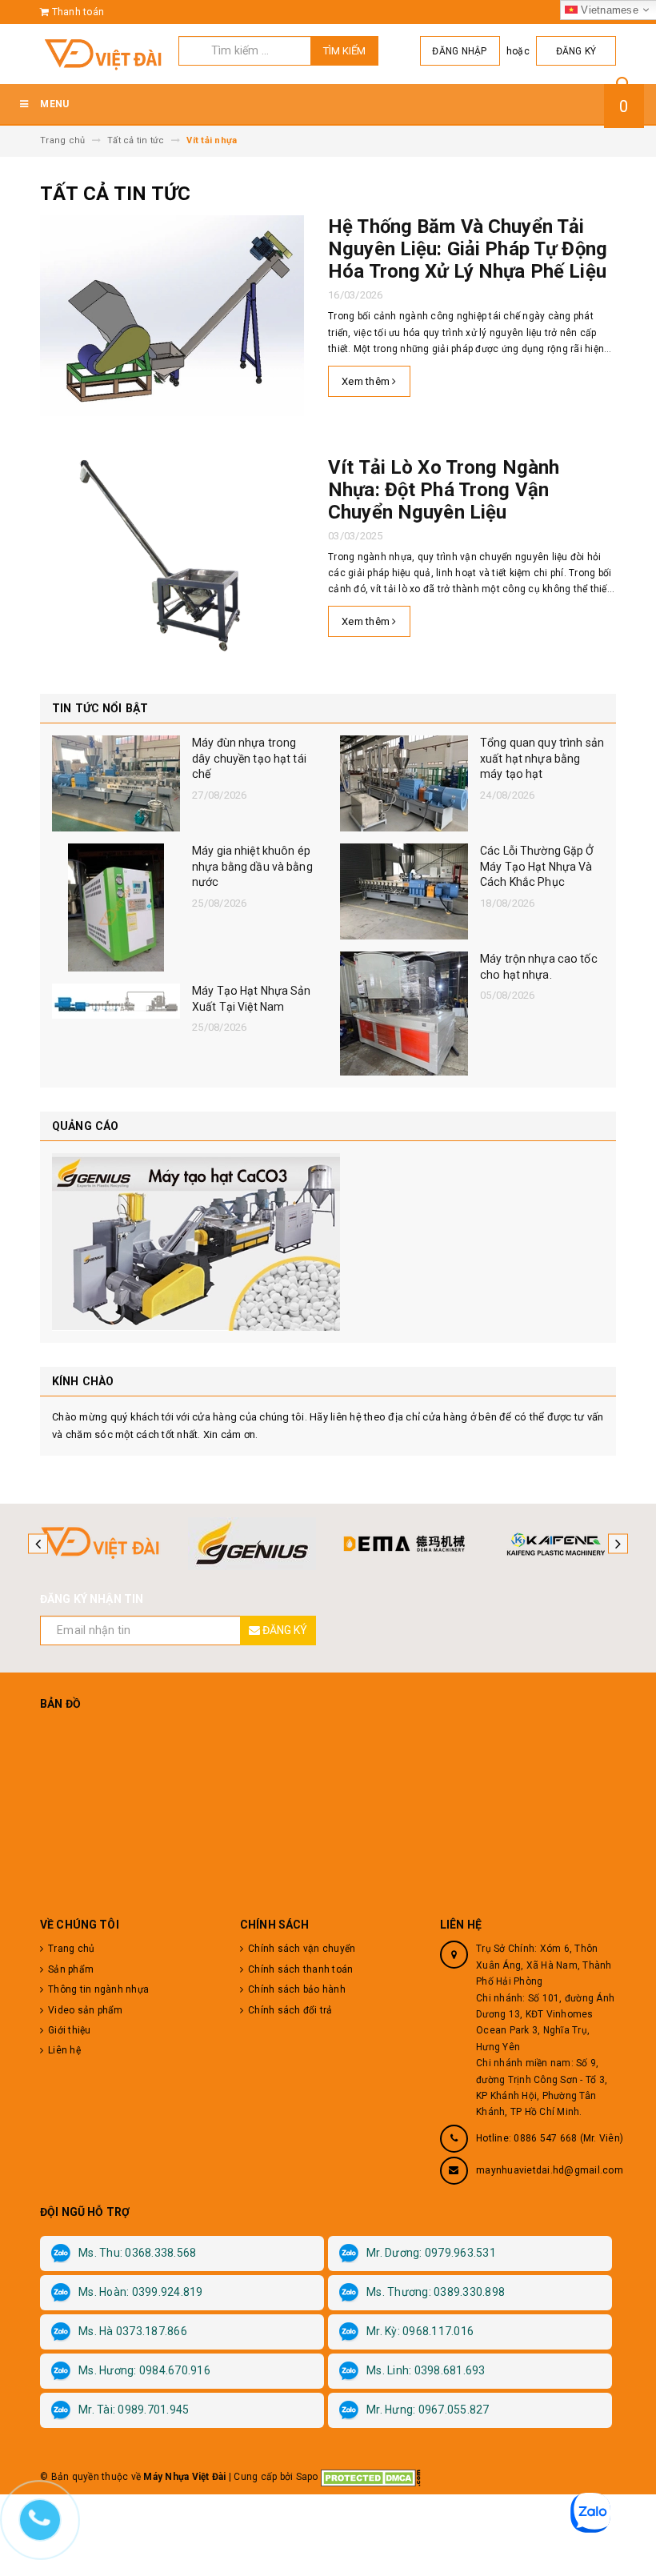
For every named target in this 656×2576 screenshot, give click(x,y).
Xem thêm (367, 381)
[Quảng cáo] (328, 1242)
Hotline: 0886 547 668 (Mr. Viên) (550, 2138)
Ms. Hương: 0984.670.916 (144, 2370)
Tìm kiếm (344, 51)
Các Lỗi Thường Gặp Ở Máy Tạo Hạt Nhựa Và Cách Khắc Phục (537, 866)
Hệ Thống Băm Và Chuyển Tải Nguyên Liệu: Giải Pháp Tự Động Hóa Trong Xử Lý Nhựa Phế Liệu (468, 249)
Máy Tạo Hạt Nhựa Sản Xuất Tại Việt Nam (252, 999)
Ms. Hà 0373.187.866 (133, 2331)
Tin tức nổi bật (100, 708)
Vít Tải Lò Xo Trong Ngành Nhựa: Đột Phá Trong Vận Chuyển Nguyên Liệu (444, 490)
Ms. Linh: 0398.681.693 (426, 2370)
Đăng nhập (459, 51)
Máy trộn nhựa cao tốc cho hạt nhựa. (539, 967)
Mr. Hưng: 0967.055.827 (428, 2410)
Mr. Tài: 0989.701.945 (134, 2410)
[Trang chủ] (103, 54)
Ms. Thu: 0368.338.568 (137, 2253)
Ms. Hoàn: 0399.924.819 (141, 2292)
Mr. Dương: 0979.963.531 (431, 2253)
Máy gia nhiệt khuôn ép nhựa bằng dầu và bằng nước (252, 866)
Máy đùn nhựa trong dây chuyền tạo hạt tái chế (249, 758)
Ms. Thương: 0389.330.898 (436, 2292)
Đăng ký (576, 51)
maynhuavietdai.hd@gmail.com (550, 2170)
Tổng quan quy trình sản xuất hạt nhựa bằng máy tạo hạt (542, 758)
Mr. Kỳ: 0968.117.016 (420, 2331)
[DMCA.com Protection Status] (371, 2477)
